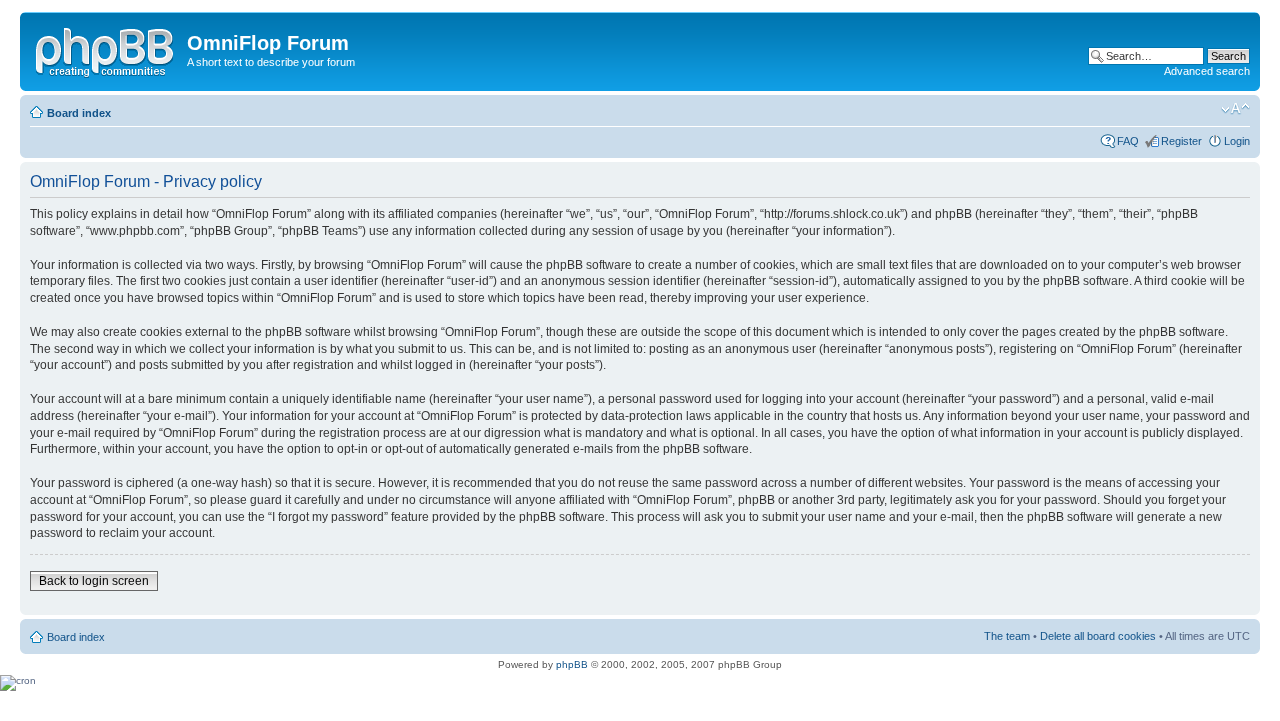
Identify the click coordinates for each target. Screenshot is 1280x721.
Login (1237, 141)
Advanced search (1207, 71)
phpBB (572, 664)
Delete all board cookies (1098, 636)
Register (1181, 141)
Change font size (1235, 109)
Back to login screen (94, 581)
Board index (79, 113)
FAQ (1128, 141)
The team (1007, 636)
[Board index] (106, 49)
